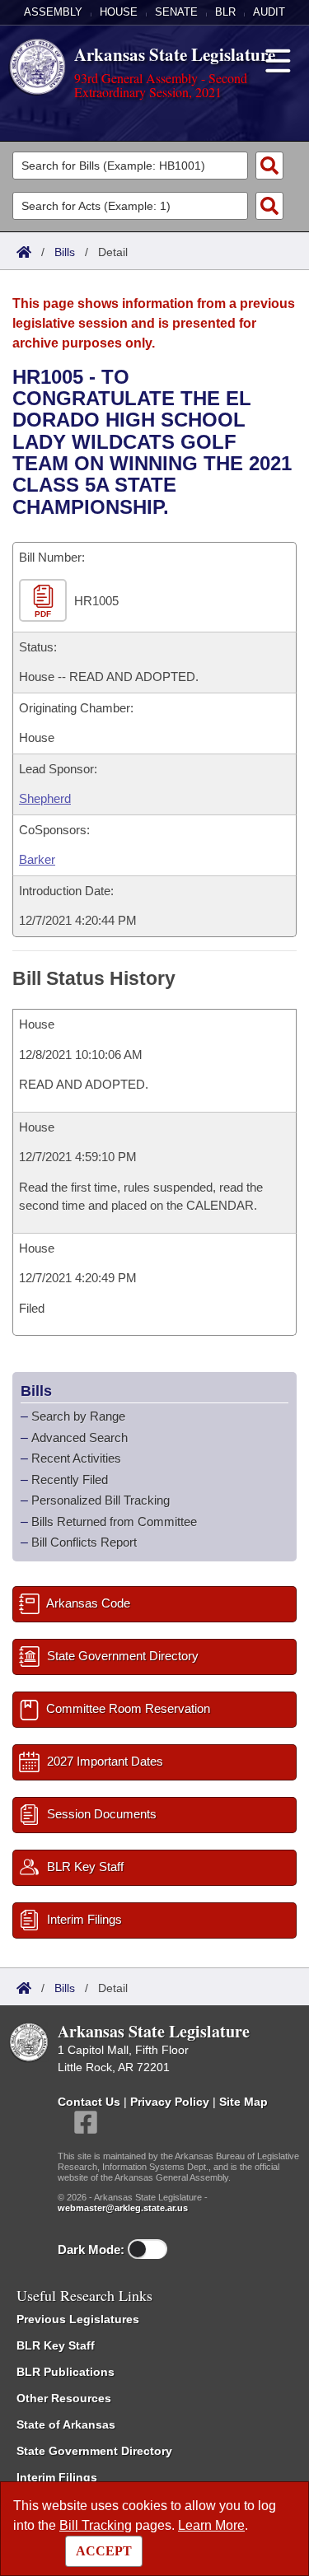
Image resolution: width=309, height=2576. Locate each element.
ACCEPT (104, 2551)
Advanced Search (80, 1437)
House (119, 12)
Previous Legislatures (78, 2319)
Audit (269, 12)
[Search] (269, 166)
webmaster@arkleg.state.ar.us (123, 2208)
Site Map (243, 2102)
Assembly (53, 12)
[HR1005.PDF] (45, 601)
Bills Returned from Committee (114, 1521)
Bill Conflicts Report (84, 1542)
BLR (225, 12)
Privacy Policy (170, 2102)
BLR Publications (66, 2372)
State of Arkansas (66, 2424)
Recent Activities (76, 1458)
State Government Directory (94, 2451)
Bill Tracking (96, 2525)
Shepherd (45, 798)
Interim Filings (57, 2477)
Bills (65, 252)
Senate (176, 12)
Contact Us (89, 2102)
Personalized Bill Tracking (101, 1500)
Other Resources (64, 2398)
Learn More (211, 2525)
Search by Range (78, 1416)
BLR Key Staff (56, 2345)
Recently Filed (70, 1479)
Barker (37, 859)
